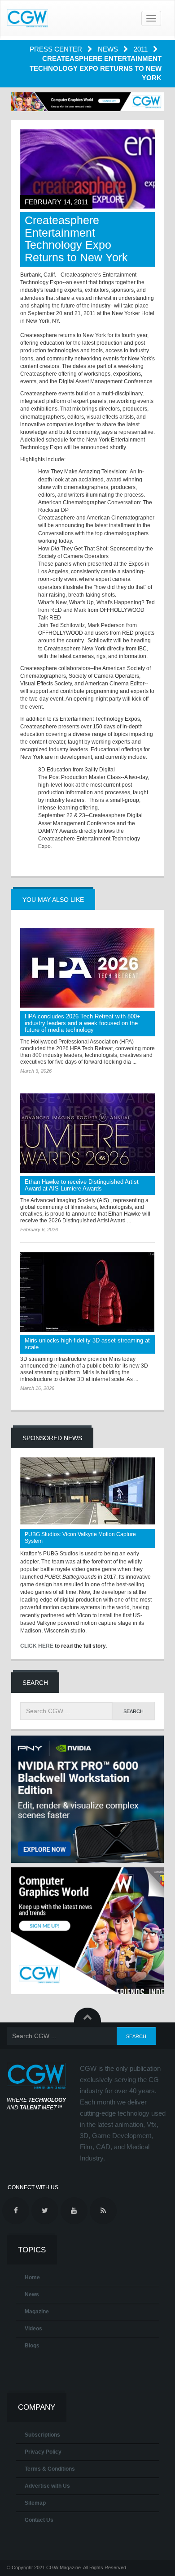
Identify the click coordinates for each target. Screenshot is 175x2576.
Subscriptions (42, 2435)
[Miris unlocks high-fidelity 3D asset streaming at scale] (87, 1292)
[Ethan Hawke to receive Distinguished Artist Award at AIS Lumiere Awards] (87, 1133)
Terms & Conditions (50, 2469)
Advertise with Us (47, 2486)
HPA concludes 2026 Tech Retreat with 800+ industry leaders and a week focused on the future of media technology (83, 1023)
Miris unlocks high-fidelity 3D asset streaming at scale (87, 1344)
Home (32, 2277)
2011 (142, 49)
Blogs (32, 2346)
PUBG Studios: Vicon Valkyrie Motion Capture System (80, 1538)
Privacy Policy (43, 2452)
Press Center (57, 49)
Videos (33, 2329)
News (109, 49)
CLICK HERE (37, 1646)
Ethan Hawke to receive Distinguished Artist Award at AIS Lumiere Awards (82, 1185)
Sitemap (35, 2503)
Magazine (37, 2312)
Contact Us (39, 2520)
